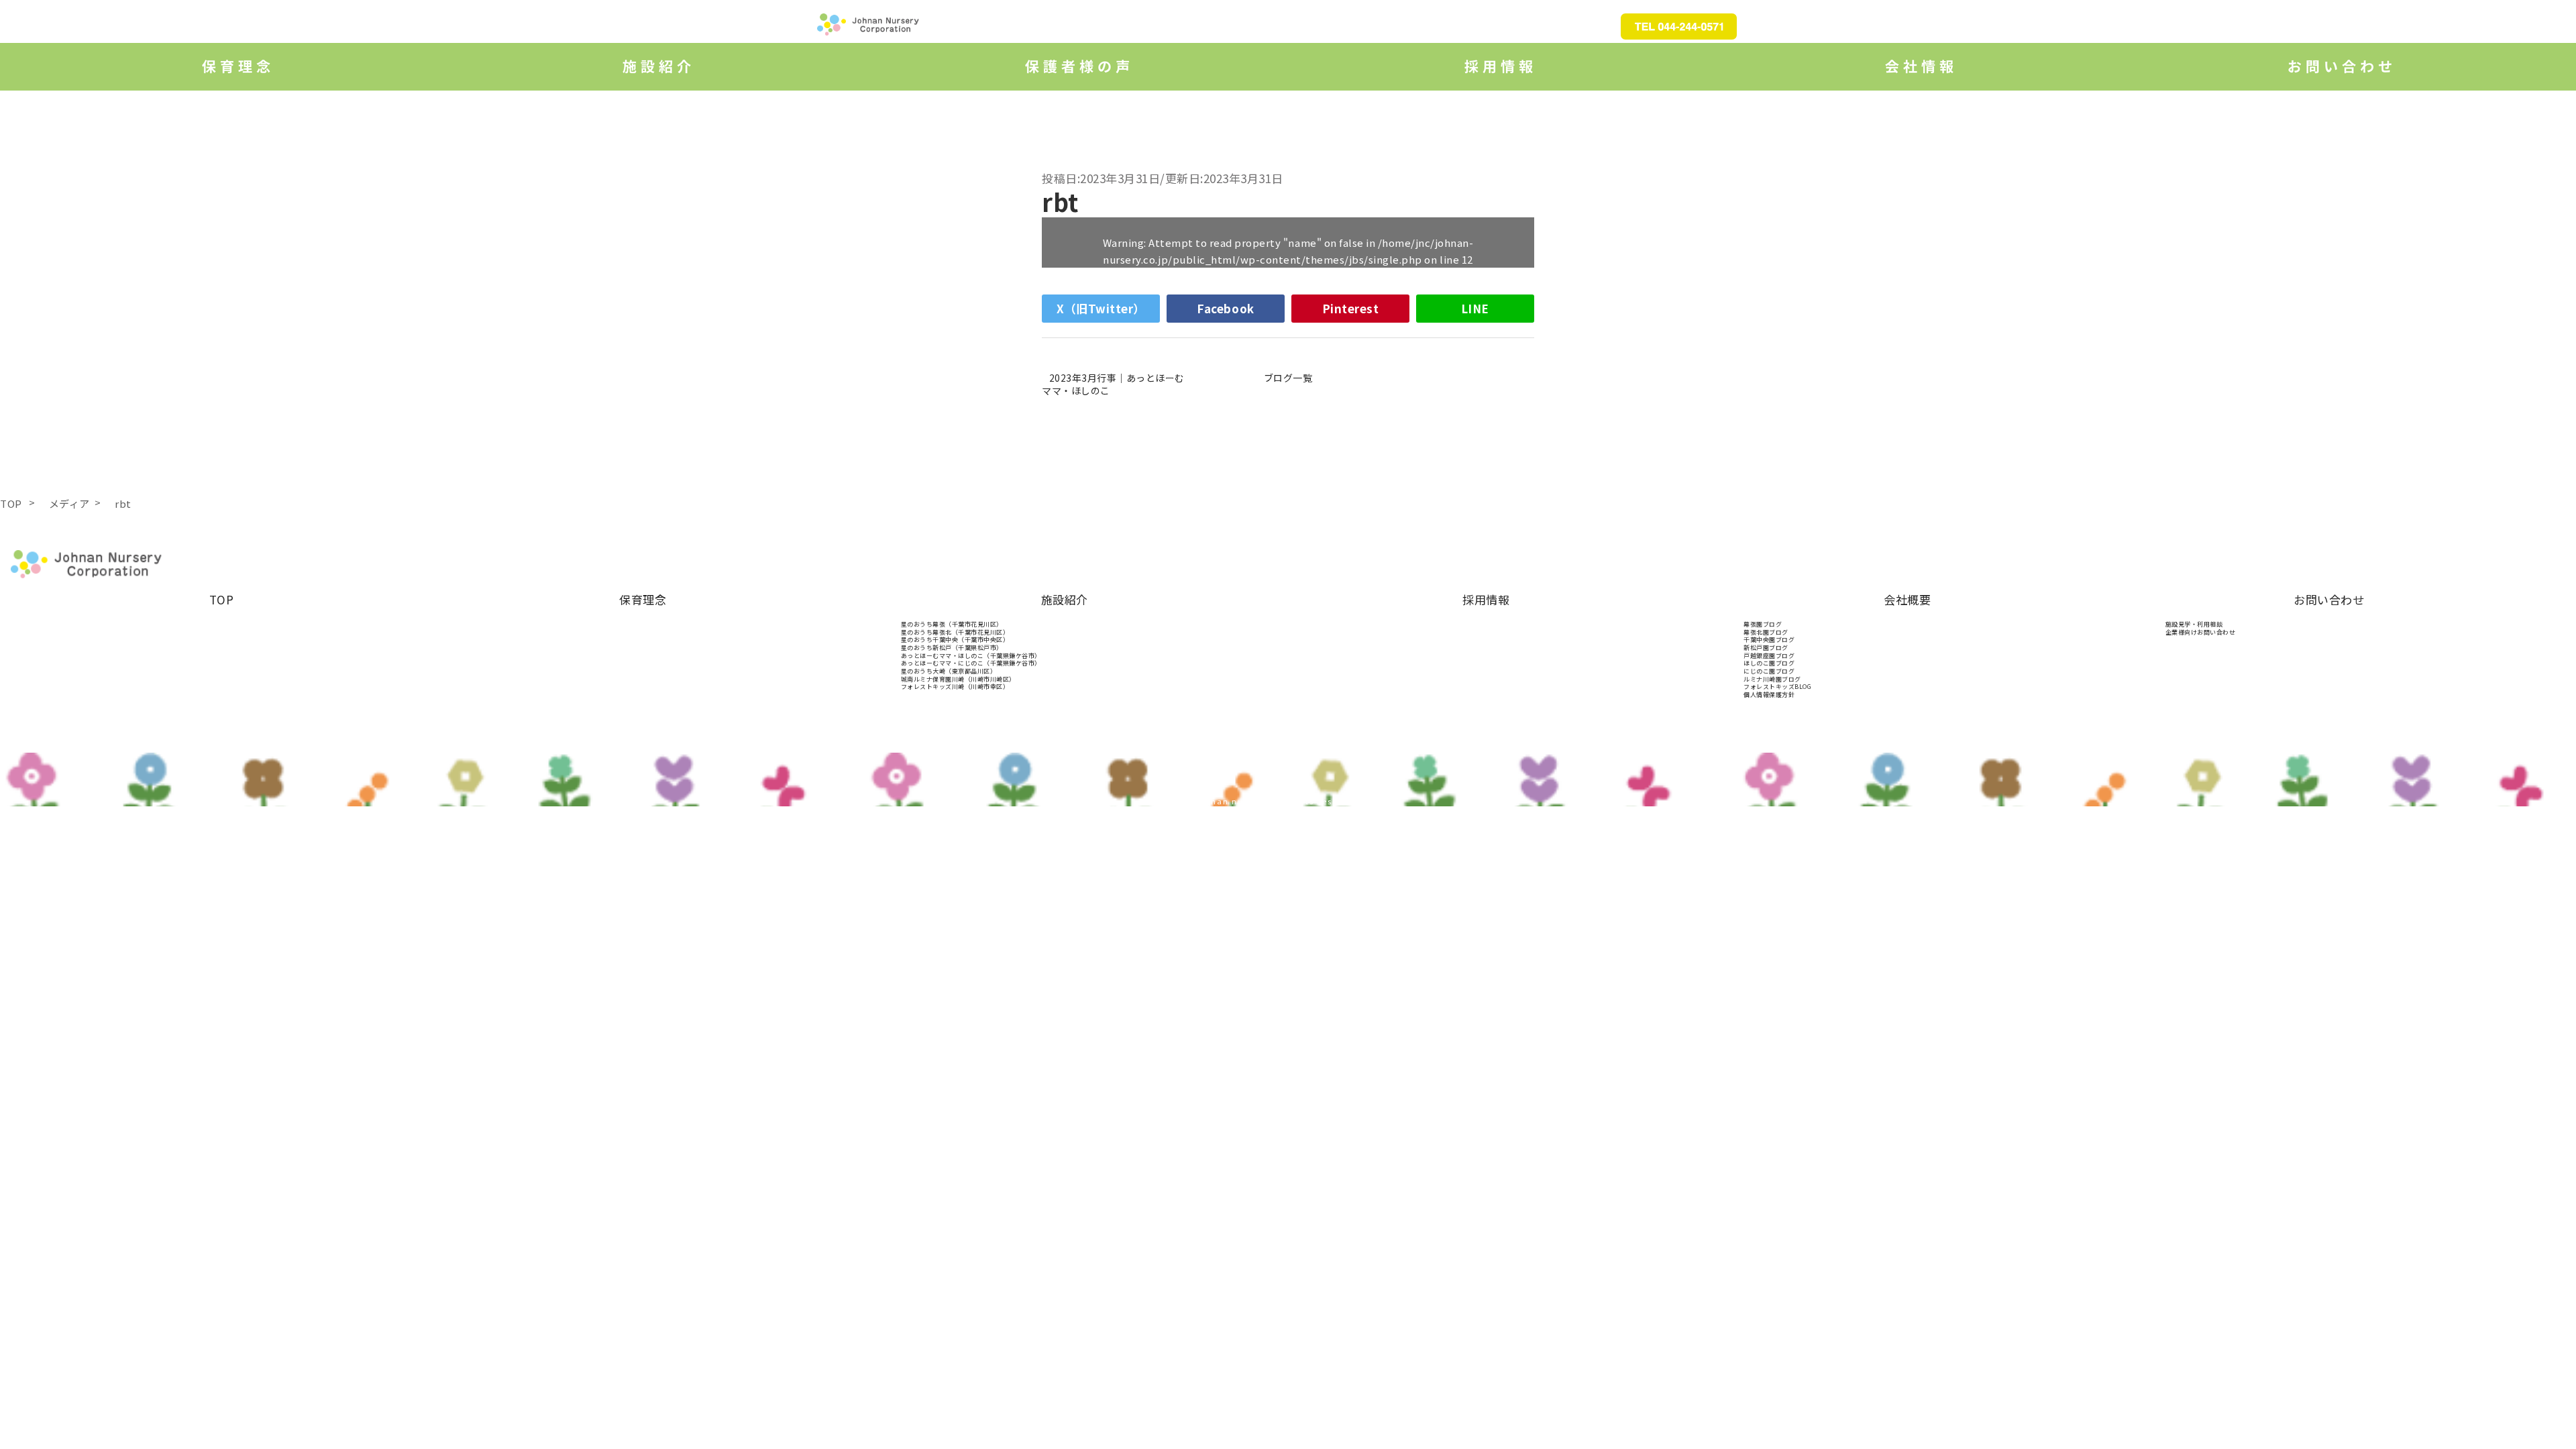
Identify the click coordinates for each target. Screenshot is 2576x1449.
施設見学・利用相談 (2194, 624)
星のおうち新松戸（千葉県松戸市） (952, 648)
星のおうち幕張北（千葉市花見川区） (955, 632)
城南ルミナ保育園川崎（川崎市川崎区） (958, 679)
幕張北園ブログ (1766, 632)
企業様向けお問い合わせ (2201, 632)
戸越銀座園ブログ (1769, 656)
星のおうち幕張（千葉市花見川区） (952, 624)
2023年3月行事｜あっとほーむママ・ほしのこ (1113, 384)
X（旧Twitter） (1101, 308)
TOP (222, 599)
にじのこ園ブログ (1769, 671)
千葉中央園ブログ (1769, 640)
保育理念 (643, 599)
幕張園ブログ (1763, 624)
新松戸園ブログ (1766, 648)
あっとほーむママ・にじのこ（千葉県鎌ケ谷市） (971, 663)
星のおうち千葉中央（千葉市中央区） (955, 640)
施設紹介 (1065, 599)
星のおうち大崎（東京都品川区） (949, 671)
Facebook (1225, 308)
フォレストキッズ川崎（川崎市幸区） (955, 687)
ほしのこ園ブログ (1769, 663)
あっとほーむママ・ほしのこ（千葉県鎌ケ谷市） (971, 656)
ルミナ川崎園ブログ (1772, 679)
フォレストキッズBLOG (1777, 687)
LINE (1475, 308)
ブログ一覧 (1288, 378)
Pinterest (1351, 308)
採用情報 (1486, 599)
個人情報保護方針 (1769, 695)
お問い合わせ (2329, 599)
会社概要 (1907, 599)
